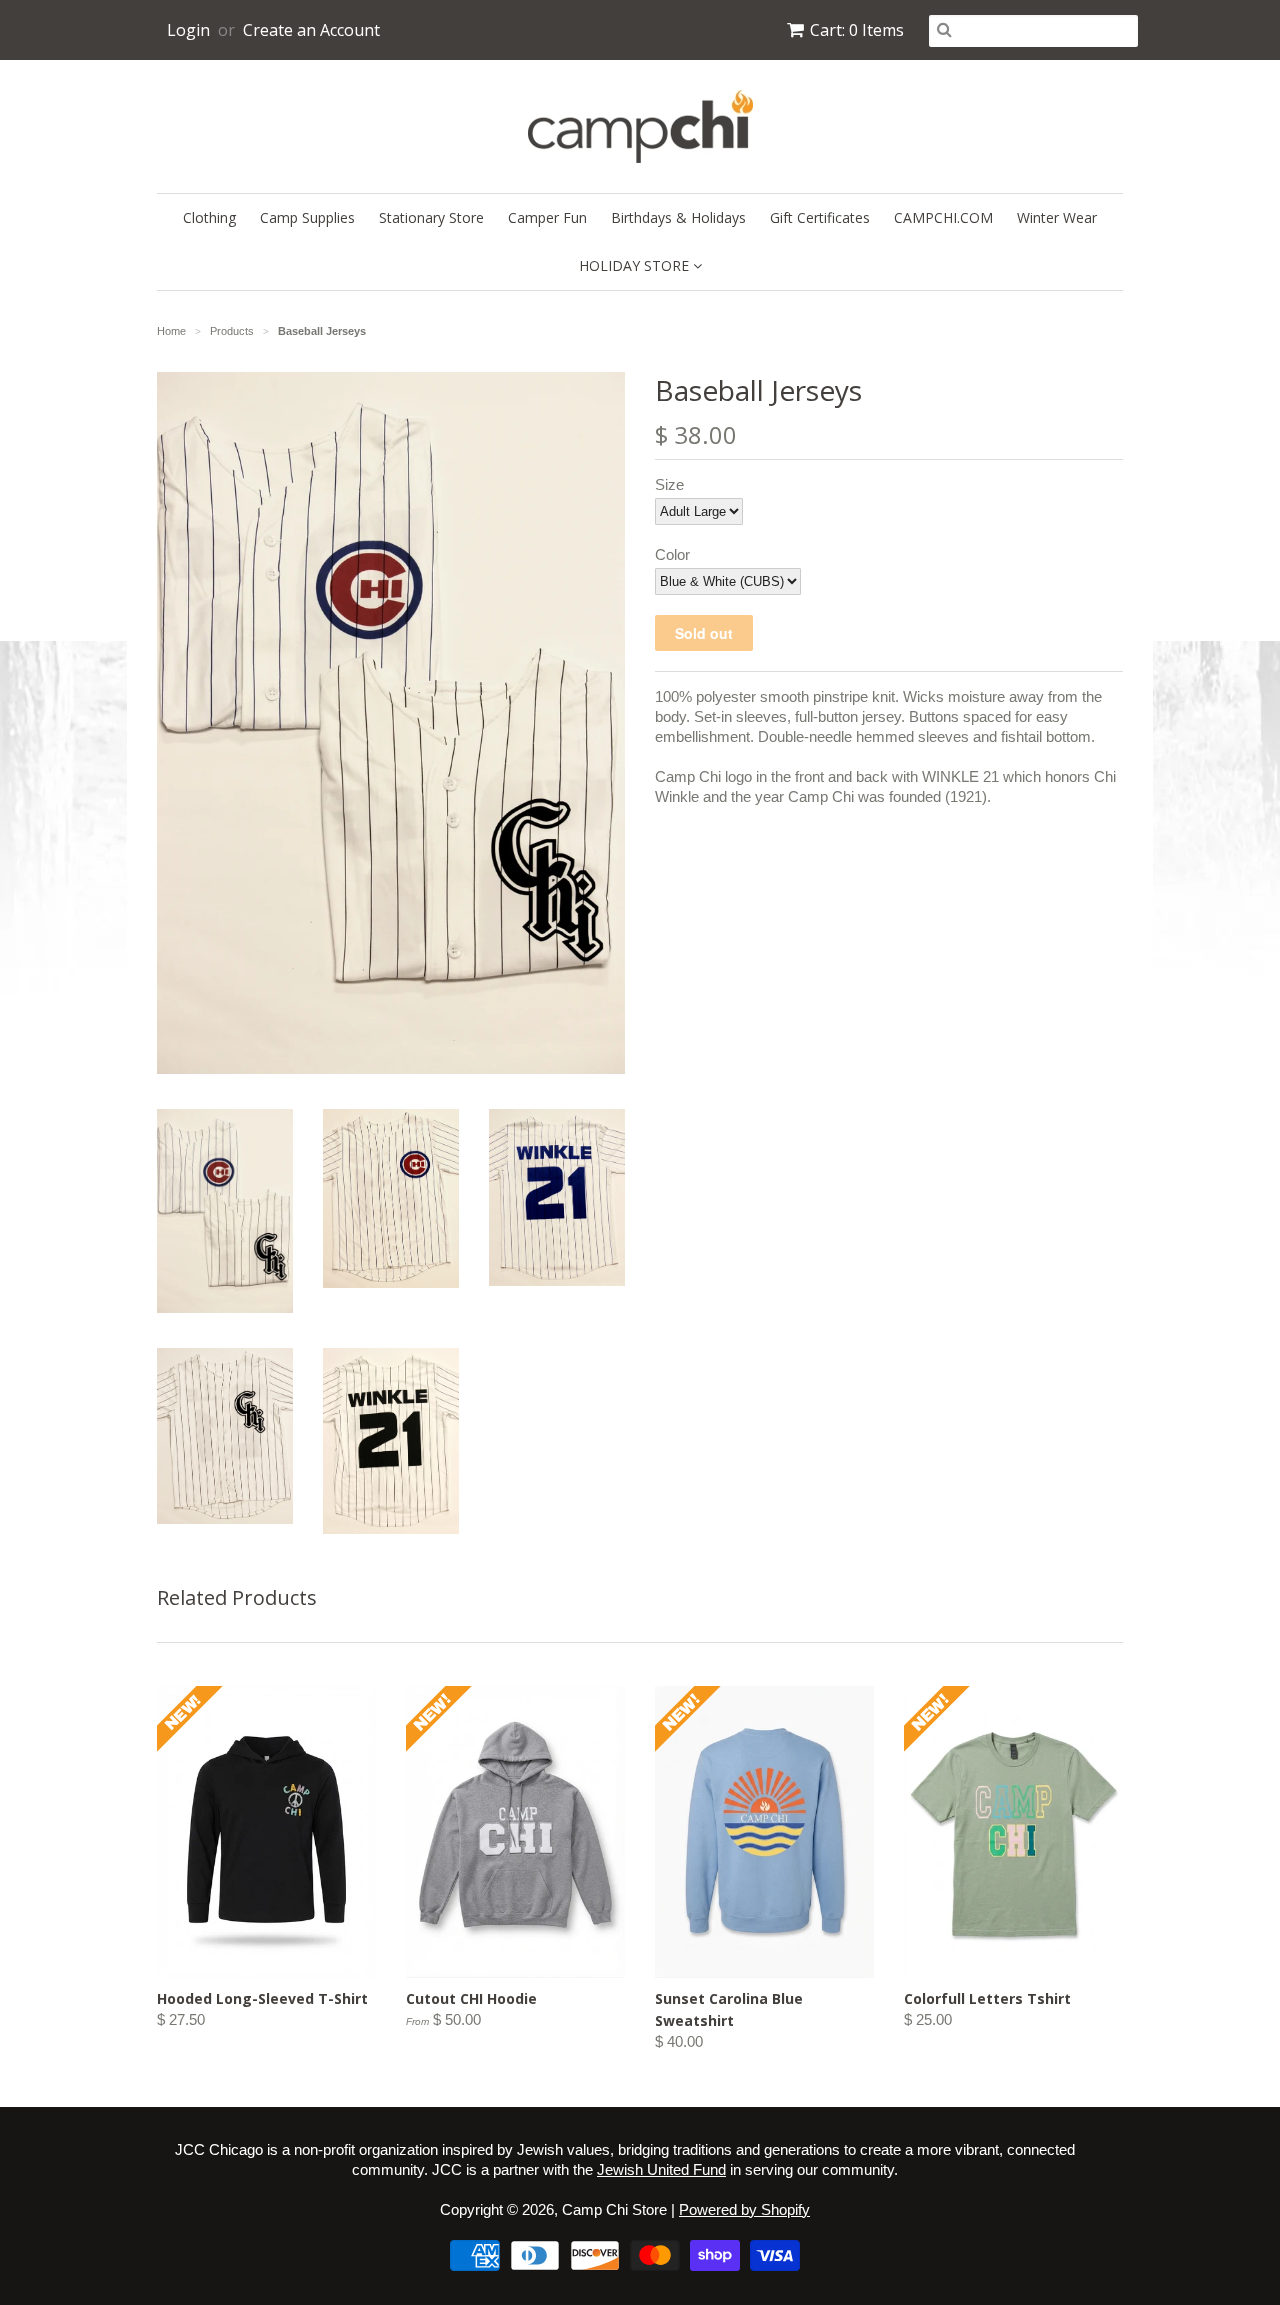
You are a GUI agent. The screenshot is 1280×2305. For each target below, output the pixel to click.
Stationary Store (431, 217)
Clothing (209, 217)
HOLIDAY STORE (636, 265)
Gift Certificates (820, 217)
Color (672, 554)
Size (669, 484)
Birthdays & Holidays (678, 217)
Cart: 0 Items (857, 30)
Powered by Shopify (744, 2209)
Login (188, 30)
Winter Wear (1057, 217)
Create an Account (311, 30)
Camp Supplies (307, 217)
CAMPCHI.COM (943, 217)
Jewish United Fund (661, 2169)
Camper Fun (547, 217)
